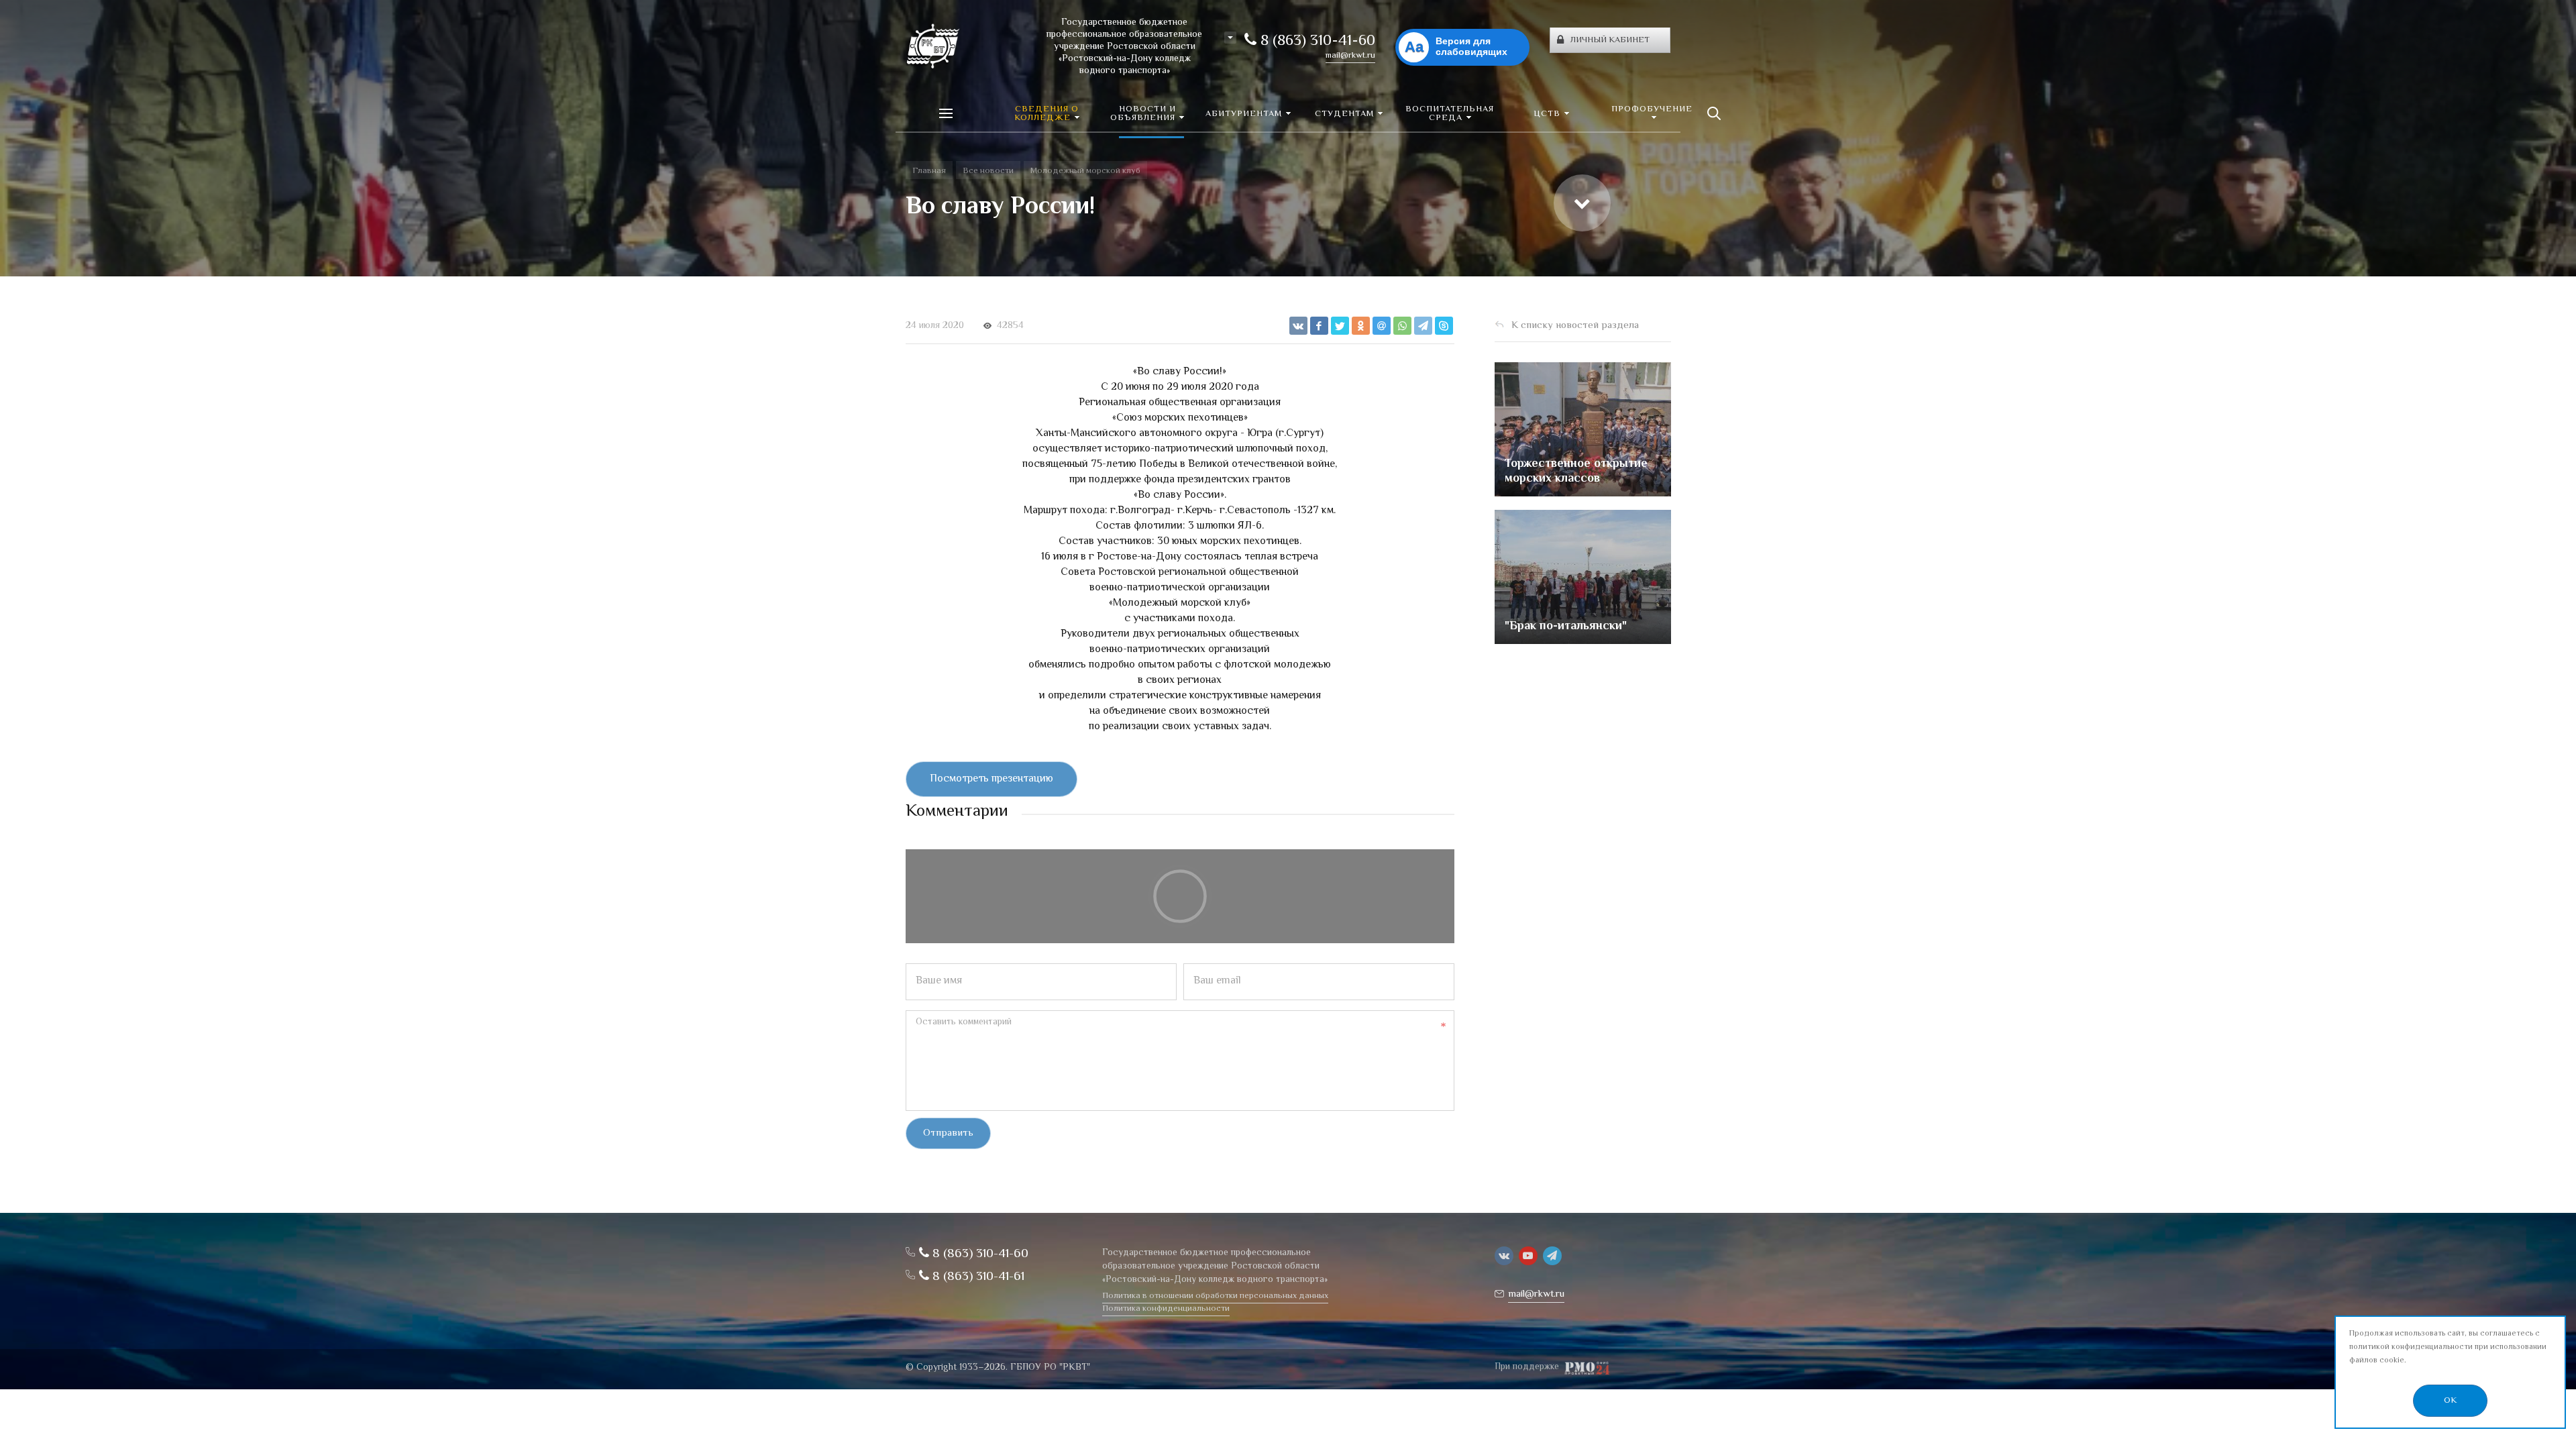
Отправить (948, 1133)
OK (2450, 1401)
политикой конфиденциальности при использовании (2448, 1347)
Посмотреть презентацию (991, 779)
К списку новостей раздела (1575, 326)
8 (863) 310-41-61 (977, 1277)
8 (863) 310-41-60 (1316, 42)
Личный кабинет (1610, 40)
